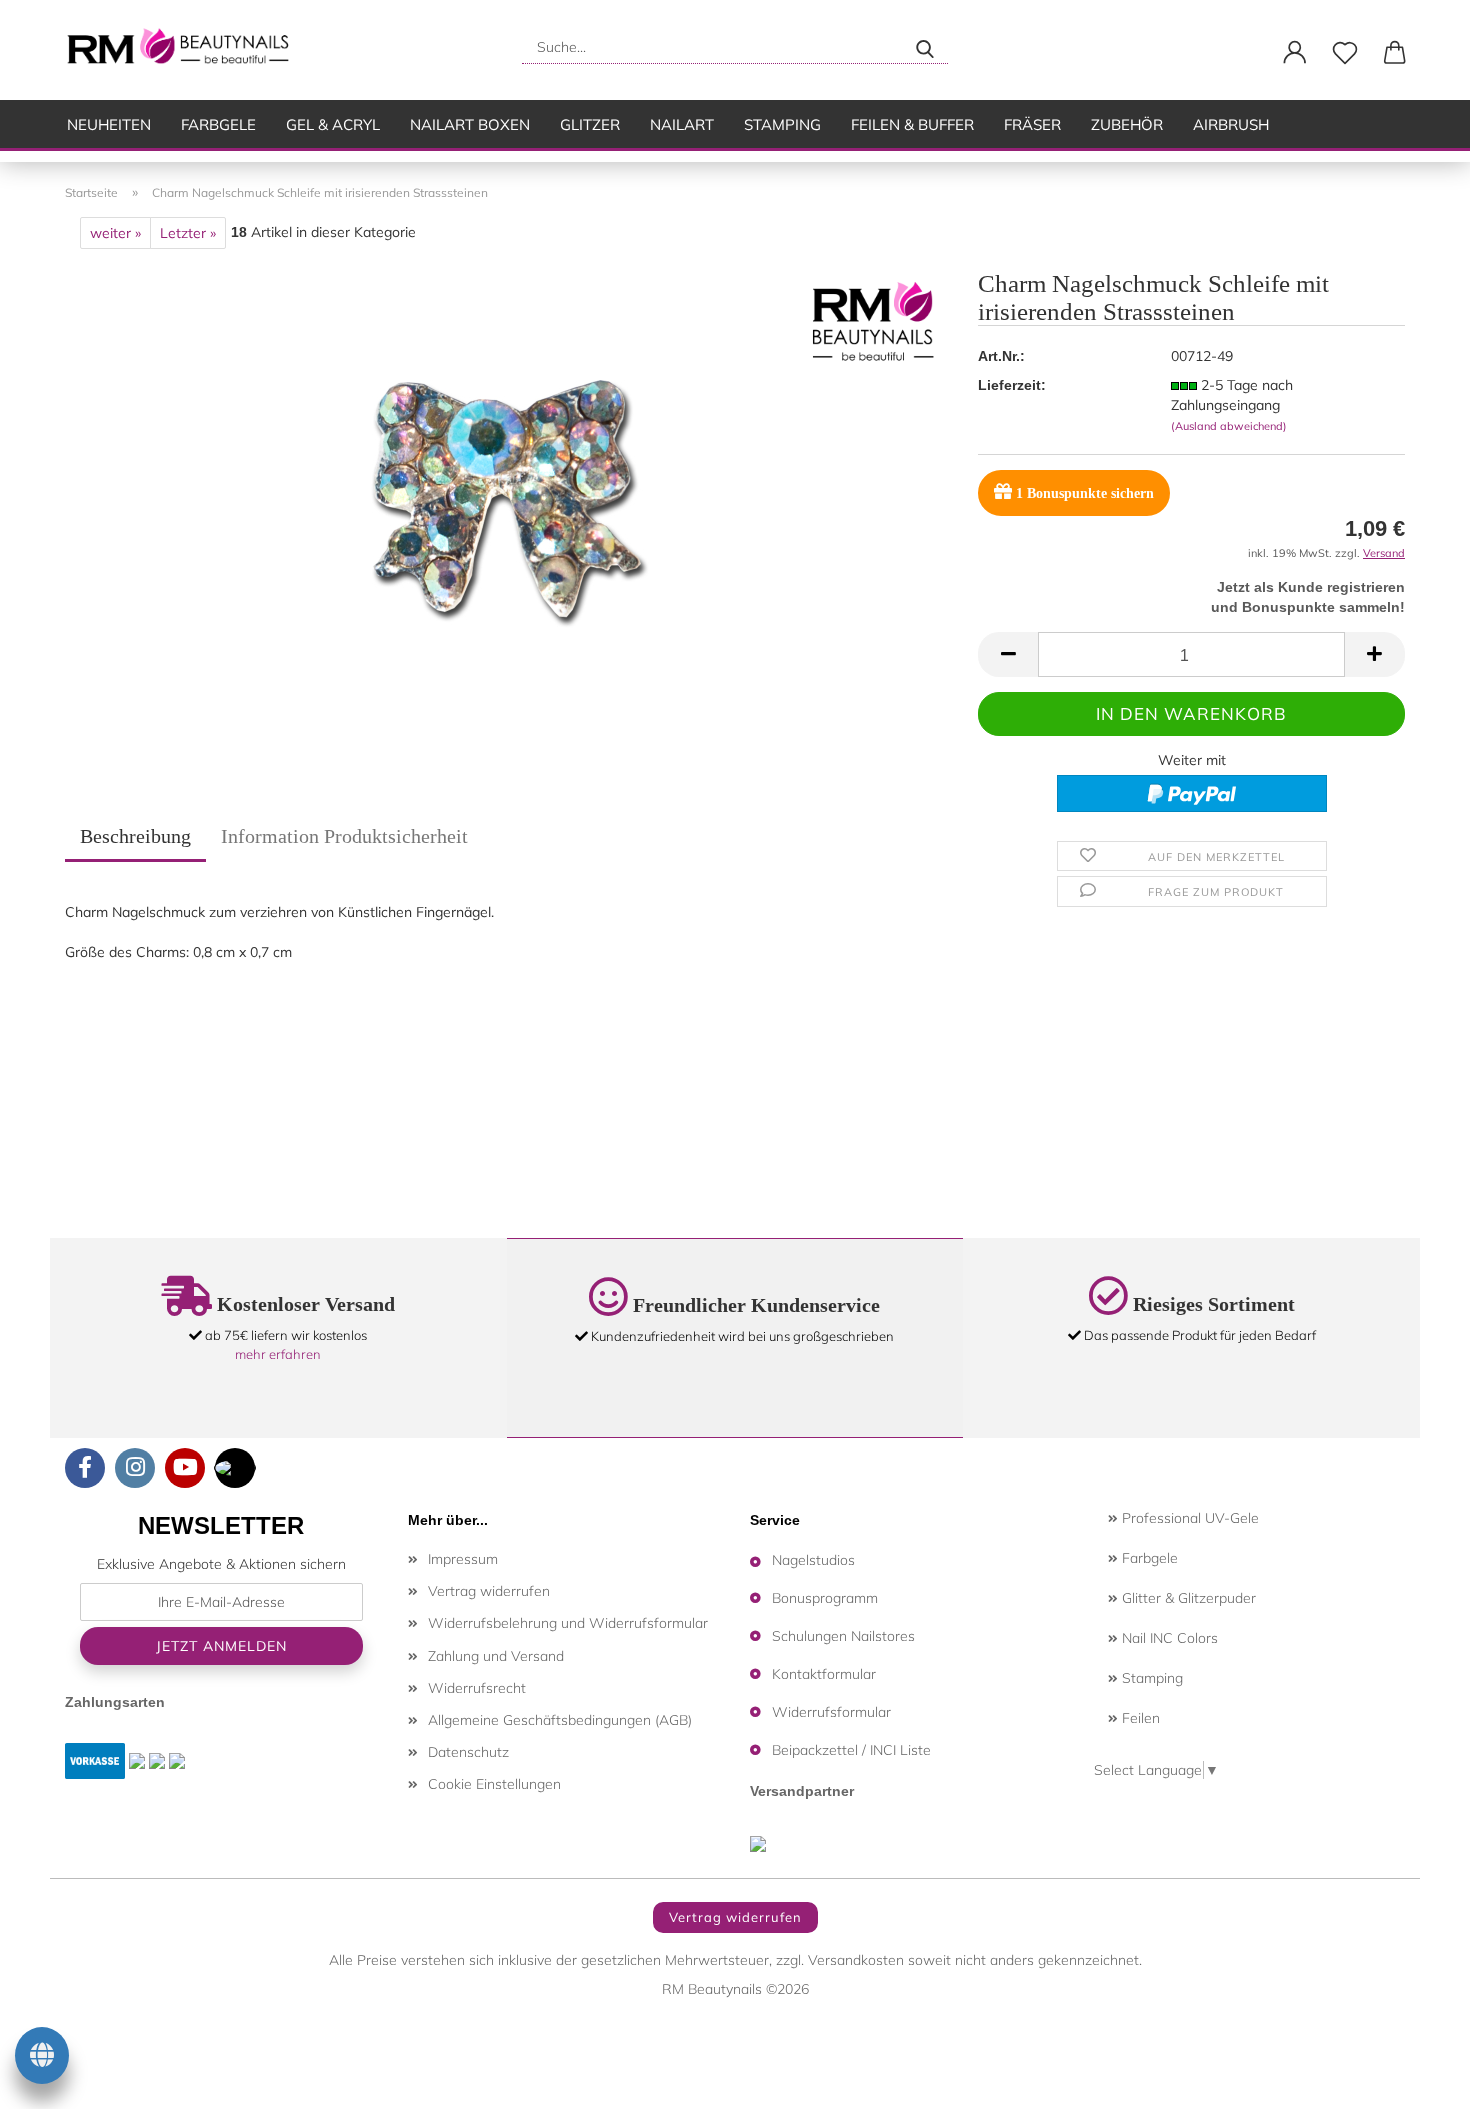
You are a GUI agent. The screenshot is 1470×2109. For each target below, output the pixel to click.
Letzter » (188, 233)
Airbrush (1231, 124)
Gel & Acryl (333, 124)
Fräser (1032, 124)
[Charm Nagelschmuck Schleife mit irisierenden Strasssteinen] (507, 498)
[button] (1295, 53)
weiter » (115, 233)
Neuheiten (109, 124)
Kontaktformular (824, 1674)
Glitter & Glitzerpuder (1187, 1598)
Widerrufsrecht (477, 1688)
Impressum (463, 1559)
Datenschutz (468, 1752)
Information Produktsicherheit (344, 836)
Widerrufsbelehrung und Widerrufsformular (568, 1623)
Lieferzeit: (1012, 385)
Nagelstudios (813, 1560)
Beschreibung (135, 836)
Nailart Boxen (470, 124)
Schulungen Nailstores (843, 1636)
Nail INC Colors (1168, 1638)
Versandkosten (856, 1960)
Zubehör (1127, 124)
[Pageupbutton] (1415, 2079)
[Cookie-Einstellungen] (42, 2059)
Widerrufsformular (831, 1712)
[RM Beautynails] (186, 50)
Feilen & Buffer (912, 124)
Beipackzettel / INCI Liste (851, 1750)
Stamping (782, 124)
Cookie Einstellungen (494, 1784)
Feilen (1139, 1718)
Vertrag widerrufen (489, 1591)
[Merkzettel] (1345, 53)
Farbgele (218, 124)
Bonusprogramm (825, 1598)
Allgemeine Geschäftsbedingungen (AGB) (560, 1720)
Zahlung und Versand (496, 1656)
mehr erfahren (278, 1354)
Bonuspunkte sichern (1085, 493)
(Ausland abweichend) (1229, 426)
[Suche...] (925, 47)
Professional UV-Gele (1188, 1518)
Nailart (682, 124)
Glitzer (590, 124)
